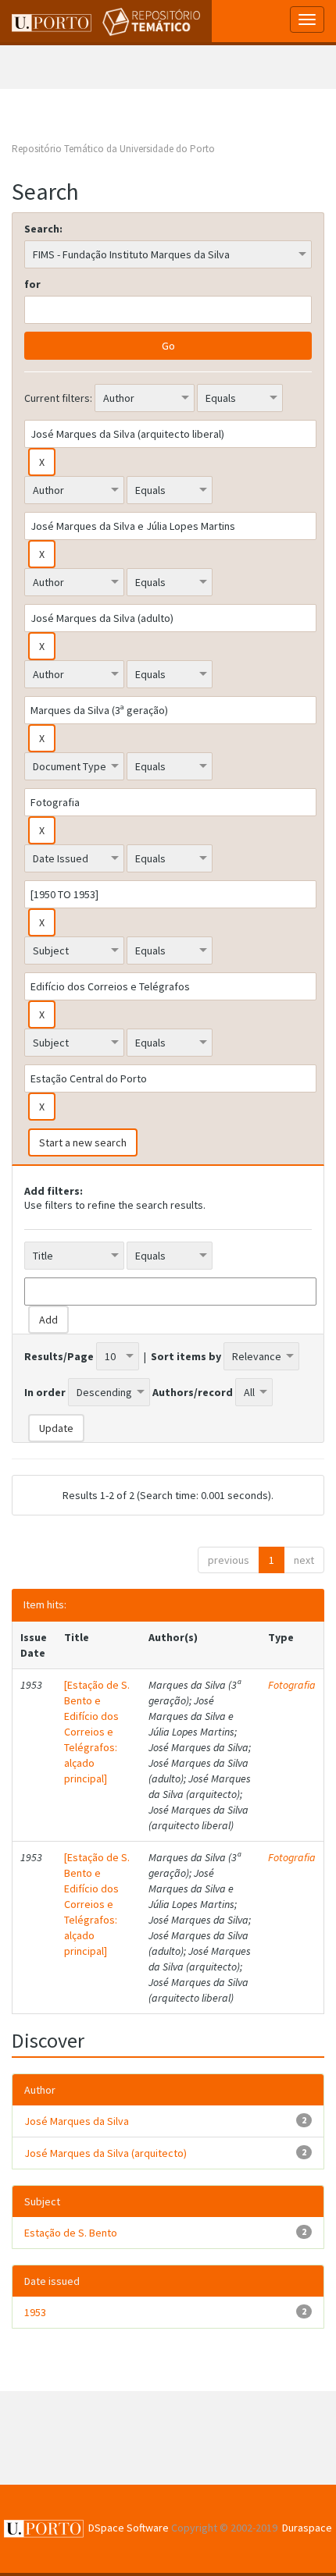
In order (45, 1392)
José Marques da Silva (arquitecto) (105, 2153)
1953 (35, 2312)
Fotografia (292, 1685)
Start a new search (83, 1142)
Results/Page (59, 1356)
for (32, 284)
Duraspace (307, 2528)
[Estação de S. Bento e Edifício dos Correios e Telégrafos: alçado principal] (97, 1732)
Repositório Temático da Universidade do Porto (113, 149)
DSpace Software (129, 2528)
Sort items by (186, 1356)
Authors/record (193, 1392)
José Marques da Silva (77, 2121)
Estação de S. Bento (71, 2233)
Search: (43, 229)
